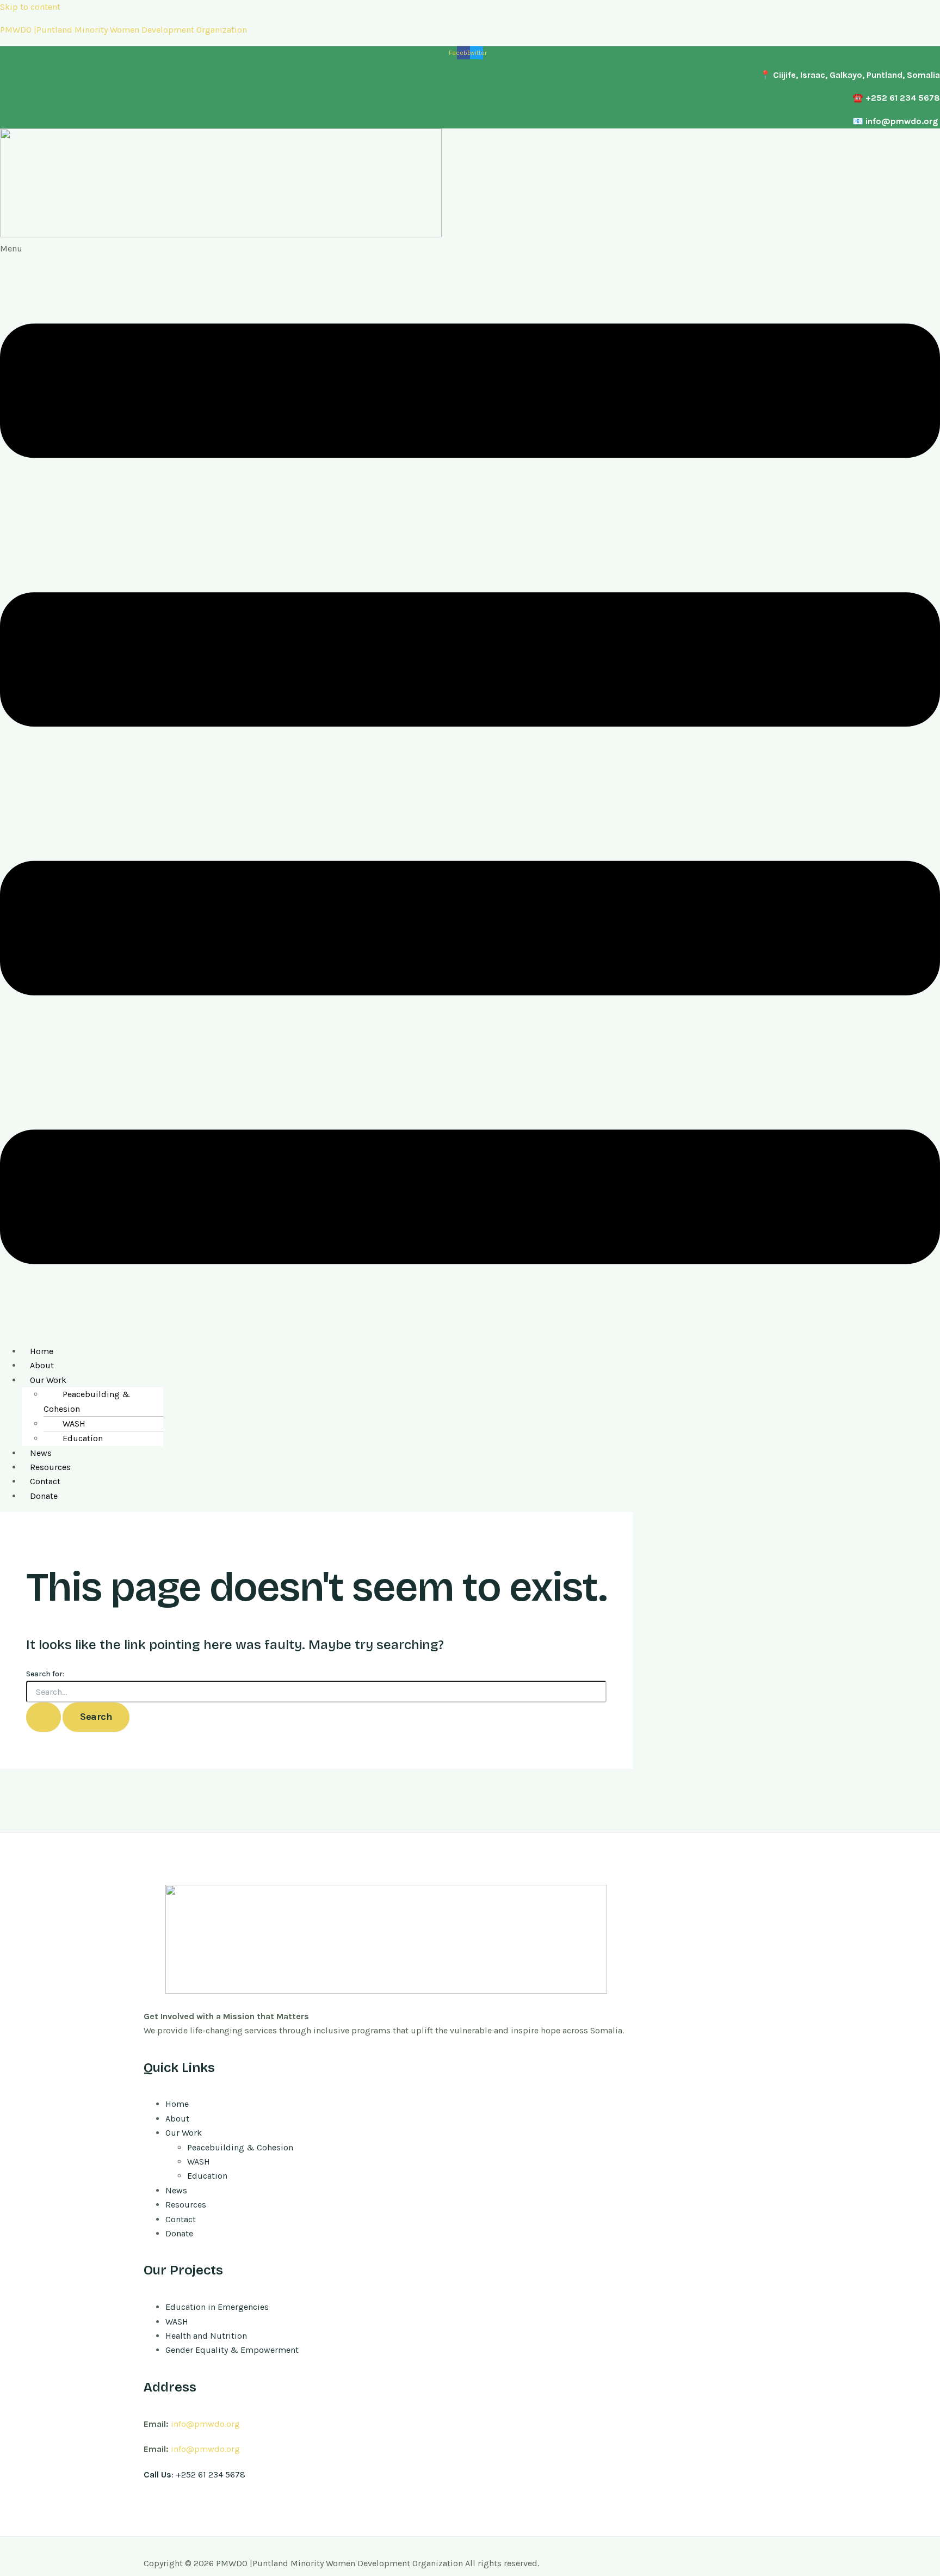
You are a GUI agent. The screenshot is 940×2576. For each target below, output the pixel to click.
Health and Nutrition (206, 2336)
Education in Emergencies (217, 2307)
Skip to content (30, 7)
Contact (45, 1481)
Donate (44, 1496)
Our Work (48, 1380)
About (42, 1365)
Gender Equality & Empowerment (232, 2350)
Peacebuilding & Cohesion (87, 1401)
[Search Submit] (44, 1717)
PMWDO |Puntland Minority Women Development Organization (123, 30)
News (41, 1453)
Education (83, 1438)
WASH (74, 1424)
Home (42, 1351)
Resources (50, 1467)
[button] (470, 789)
